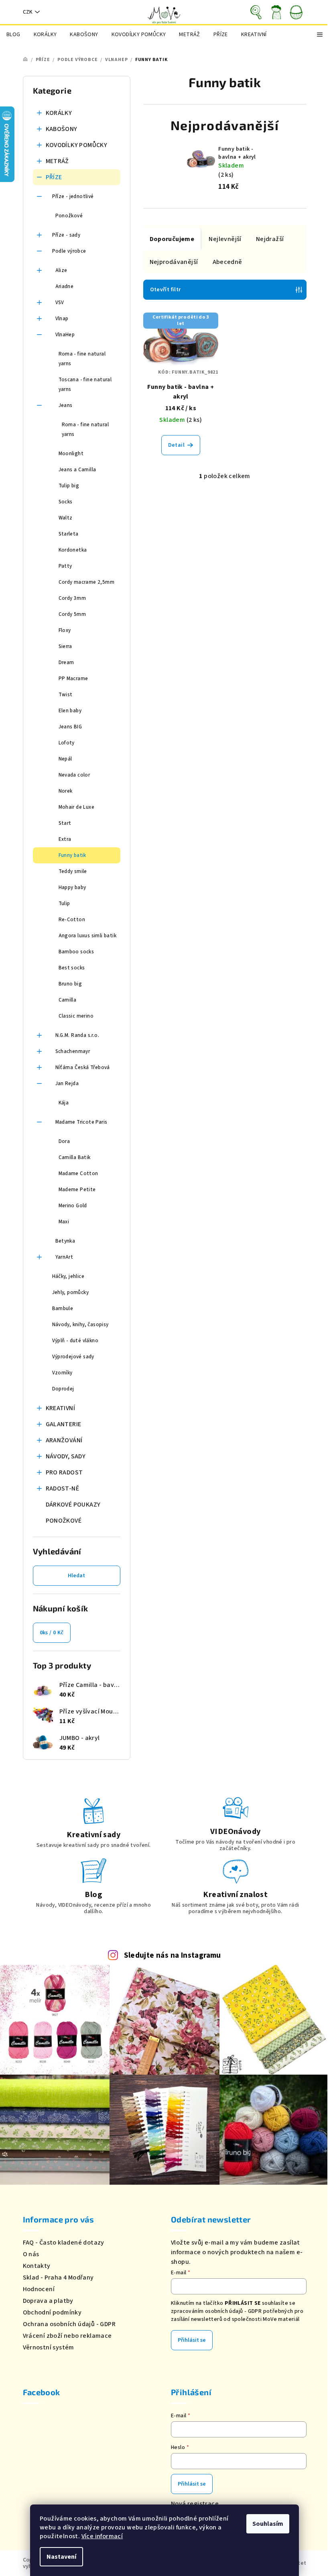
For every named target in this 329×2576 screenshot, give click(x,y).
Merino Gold (73, 1206)
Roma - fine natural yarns (82, 359)
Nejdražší (270, 239)
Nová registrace (195, 2504)
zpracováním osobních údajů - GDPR (216, 2311)
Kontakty (37, 2266)
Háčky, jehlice (68, 1276)
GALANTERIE (64, 1424)
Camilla (68, 1000)
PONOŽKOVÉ (64, 1521)
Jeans (66, 405)
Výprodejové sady (73, 1357)
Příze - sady (66, 235)
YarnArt (64, 1257)
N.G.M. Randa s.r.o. (77, 1035)
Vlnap (62, 319)
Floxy (65, 630)
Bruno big (70, 984)
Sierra (65, 646)
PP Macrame (73, 679)
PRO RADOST (64, 1472)
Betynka (65, 1241)
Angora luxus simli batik (88, 936)
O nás (31, 2254)
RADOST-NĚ (63, 1488)
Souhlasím (268, 2524)
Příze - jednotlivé (73, 196)
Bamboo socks (76, 952)
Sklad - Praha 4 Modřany (58, 2278)
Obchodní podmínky (52, 2312)
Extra (65, 839)
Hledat (76, 1576)
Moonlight (71, 454)
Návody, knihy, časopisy (80, 1325)
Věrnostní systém (49, 2347)
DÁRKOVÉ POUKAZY (73, 1505)
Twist (66, 695)
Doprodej (63, 1389)
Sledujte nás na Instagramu (173, 1955)
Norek (66, 791)
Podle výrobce (69, 251)
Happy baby (72, 887)
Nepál (65, 759)
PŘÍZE (54, 177)
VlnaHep (65, 335)
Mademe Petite (77, 1190)
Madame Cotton (78, 1174)
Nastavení (61, 2557)
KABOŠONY (62, 129)
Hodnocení (39, 2289)
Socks (66, 502)
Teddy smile (73, 871)
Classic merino (76, 1016)
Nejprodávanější (174, 262)
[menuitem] (13, 35)
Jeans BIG (70, 727)
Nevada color (74, 775)
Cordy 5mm (72, 614)
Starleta (69, 534)
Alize (61, 270)
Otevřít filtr (166, 290)
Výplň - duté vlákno (75, 1341)
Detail (176, 445)
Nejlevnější (225, 239)
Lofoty (67, 743)
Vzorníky (62, 1373)
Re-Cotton (72, 920)
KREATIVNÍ (61, 1408)
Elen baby (70, 711)
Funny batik (72, 855)
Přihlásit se (192, 2340)
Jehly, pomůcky (71, 1292)
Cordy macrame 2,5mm (87, 582)
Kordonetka (73, 550)
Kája (64, 1103)
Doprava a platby (48, 2301)
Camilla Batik (75, 1157)
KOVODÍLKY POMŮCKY (77, 145)
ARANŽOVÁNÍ (64, 1440)
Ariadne (65, 286)
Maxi (64, 1222)
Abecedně (227, 262)
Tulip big (69, 486)
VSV (60, 303)
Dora (64, 1141)
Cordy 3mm (72, 598)
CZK (28, 12)
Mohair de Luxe (77, 807)
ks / (52, 1633)
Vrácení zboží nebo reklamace (67, 2336)
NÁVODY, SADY (66, 1456)
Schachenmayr (73, 1051)
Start (65, 823)
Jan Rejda (67, 1084)
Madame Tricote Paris (81, 1122)
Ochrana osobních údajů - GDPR (69, 2324)
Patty (65, 566)
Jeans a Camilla (77, 470)
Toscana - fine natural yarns (85, 384)
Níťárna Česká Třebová (83, 1067)
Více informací (102, 2536)
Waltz (66, 518)
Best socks (72, 968)
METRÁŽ (57, 161)
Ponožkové (69, 216)
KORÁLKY (59, 113)
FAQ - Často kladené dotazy (64, 2243)
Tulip (64, 904)
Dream (66, 662)
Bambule (63, 1308)
